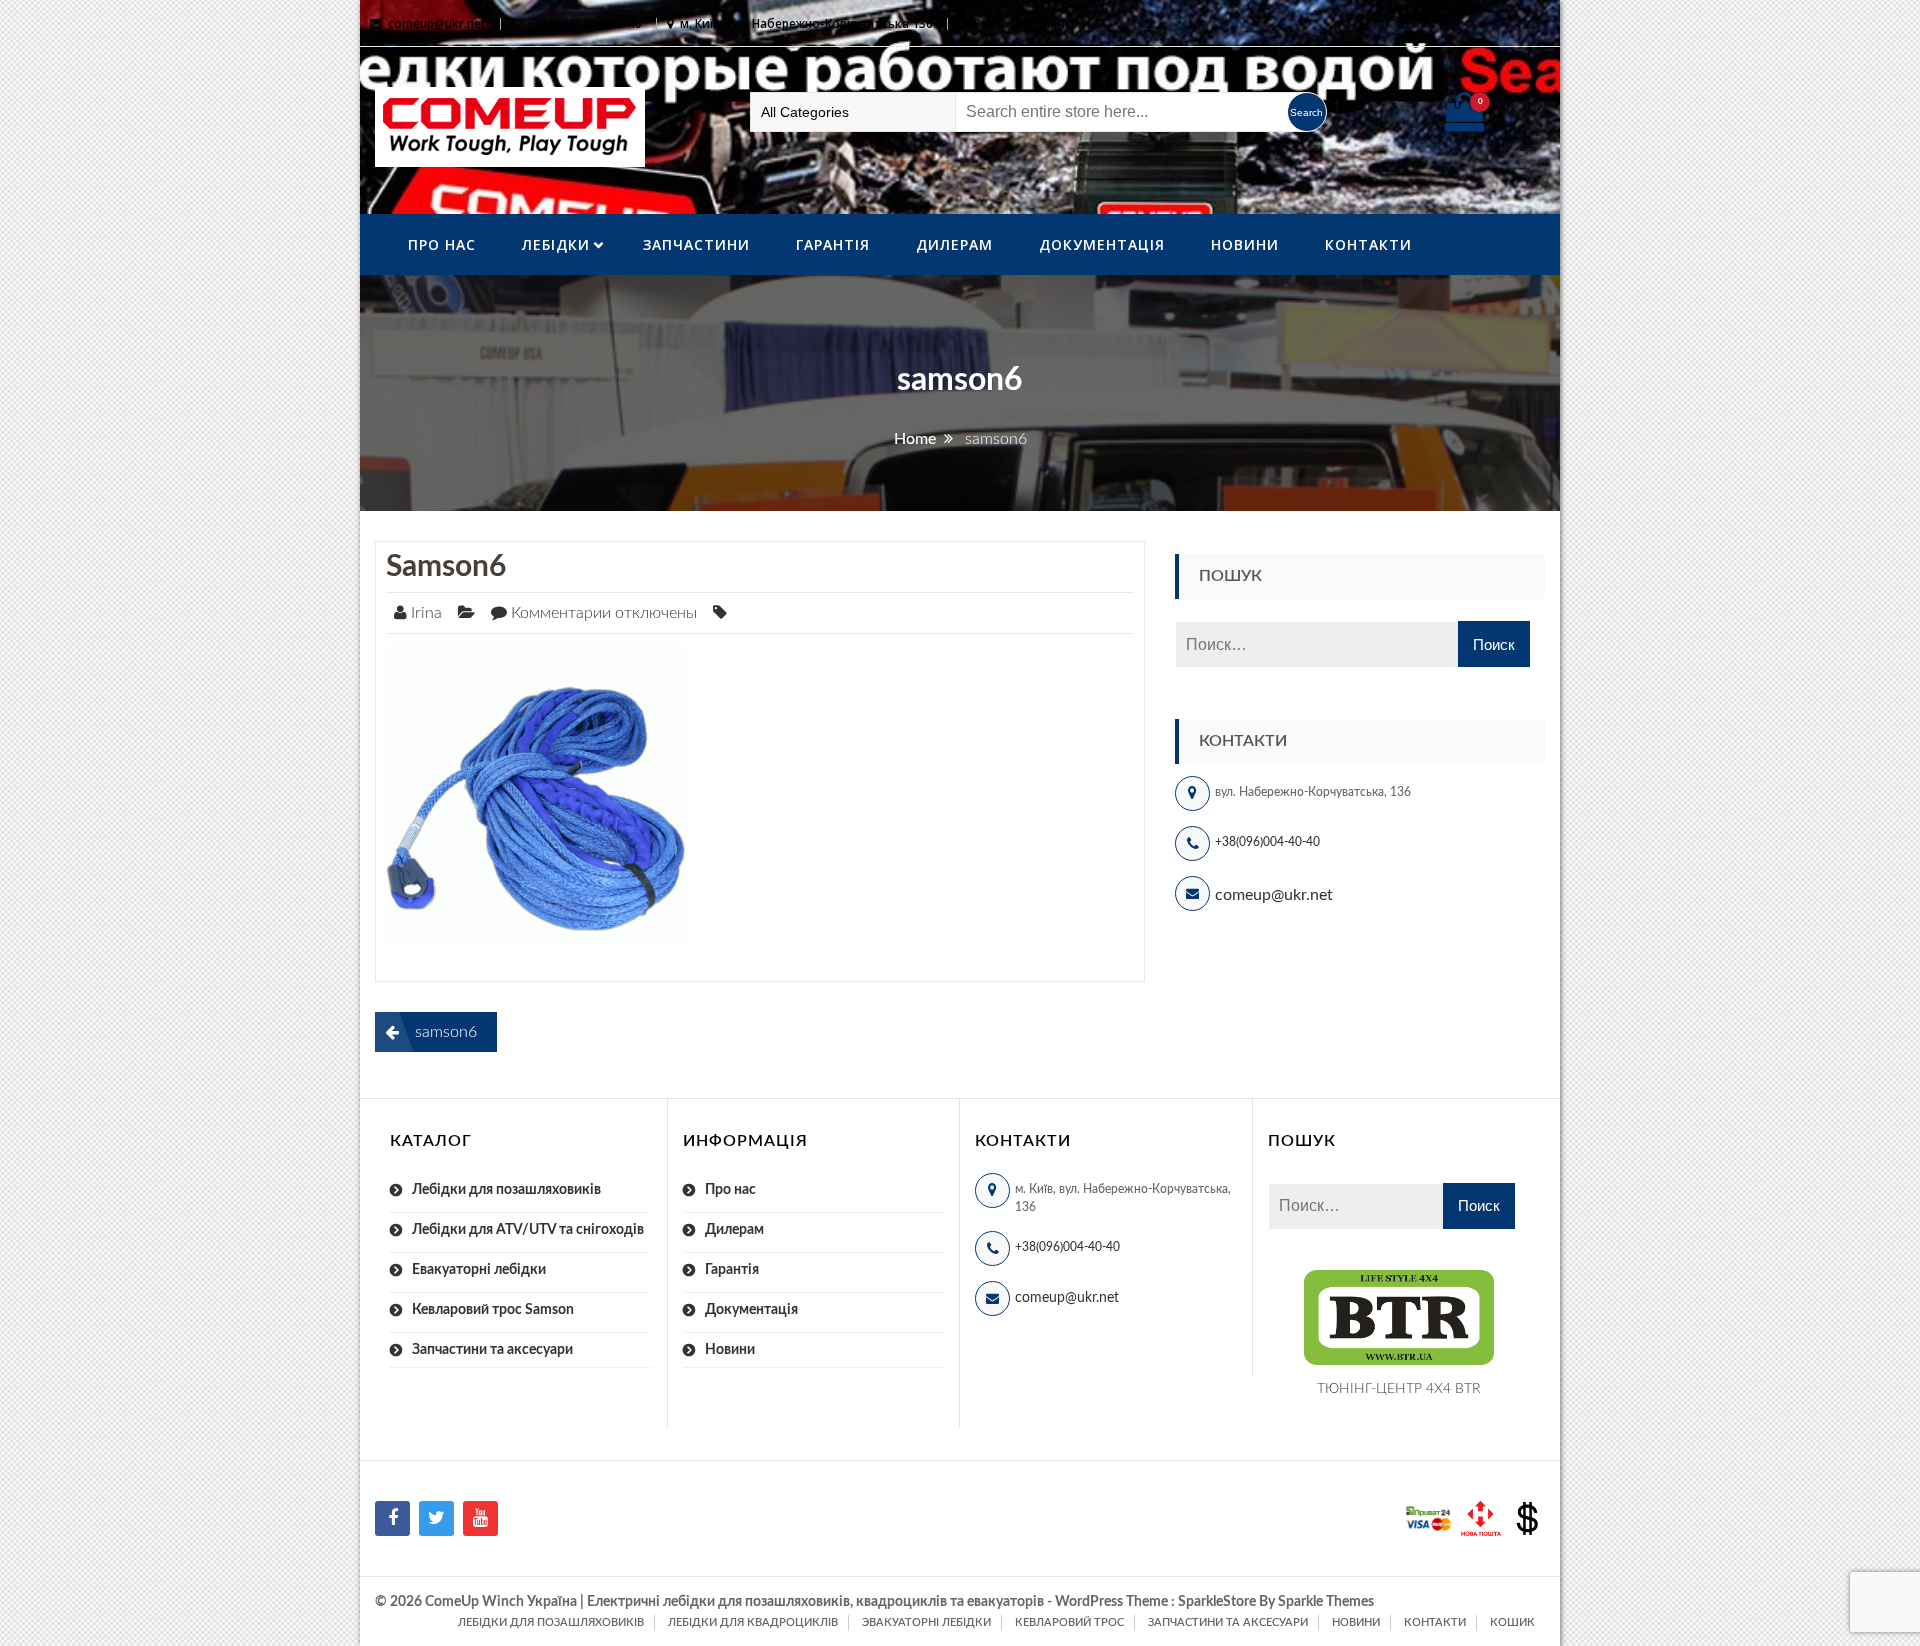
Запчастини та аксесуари (492, 1350)
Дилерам (954, 244)
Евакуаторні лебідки (479, 1270)
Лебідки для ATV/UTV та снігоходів (528, 1230)
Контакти (1368, 244)
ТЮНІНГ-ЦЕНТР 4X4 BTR (1399, 1389)
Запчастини (696, 244)
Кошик (1512, 1622)
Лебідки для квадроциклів (753, 1622)
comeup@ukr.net (437, 23)
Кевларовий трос (1069, 1622)
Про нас (442, 244)
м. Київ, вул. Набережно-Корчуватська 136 (806, 23)
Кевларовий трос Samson (493, 1310)
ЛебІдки (556, 244)
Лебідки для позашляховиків (506, 1190)
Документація (1102, 244)
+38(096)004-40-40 (1267, 842)
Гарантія (833, 244)
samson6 (446, 567)
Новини (1245, 244)
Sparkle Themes (1326, 1602)
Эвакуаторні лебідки (926, 1622)
